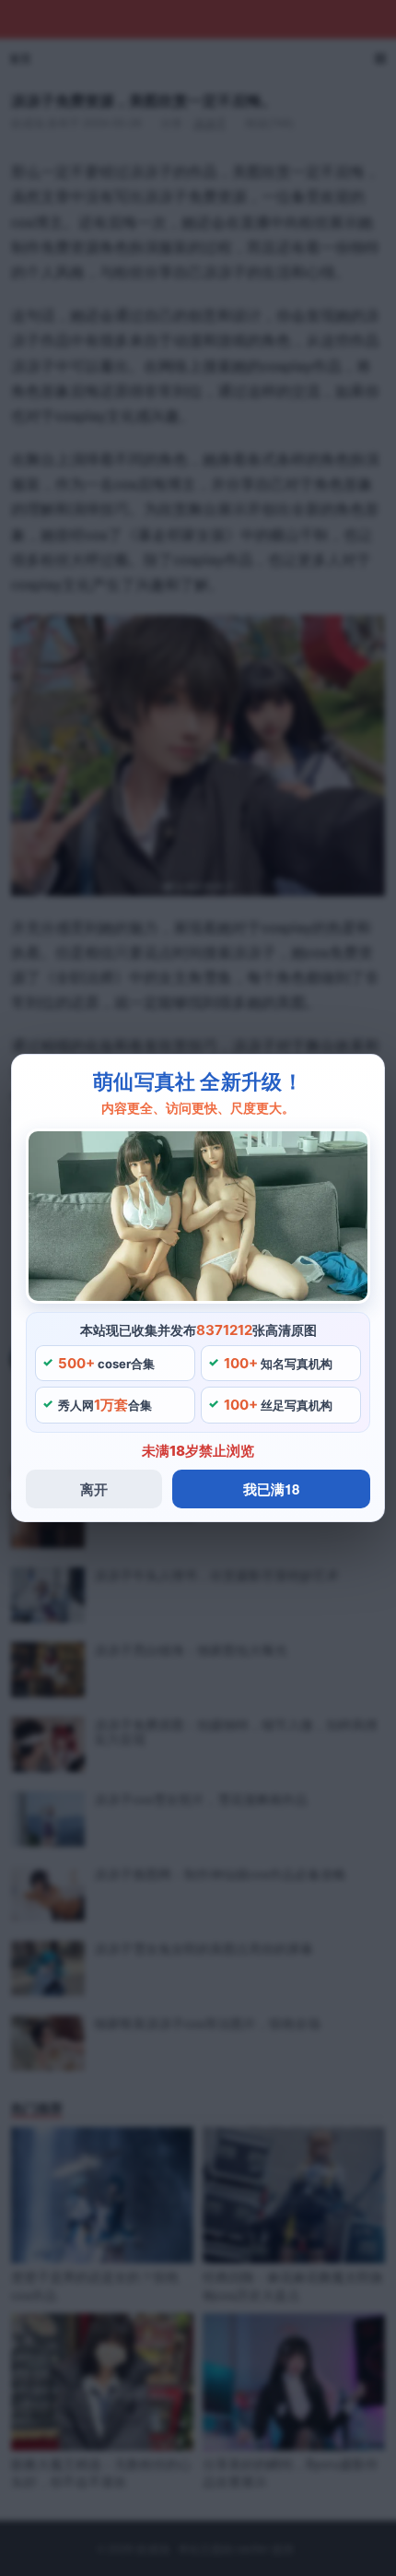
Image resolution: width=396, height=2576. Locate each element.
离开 (94, 1489)
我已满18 (271, 1489)
